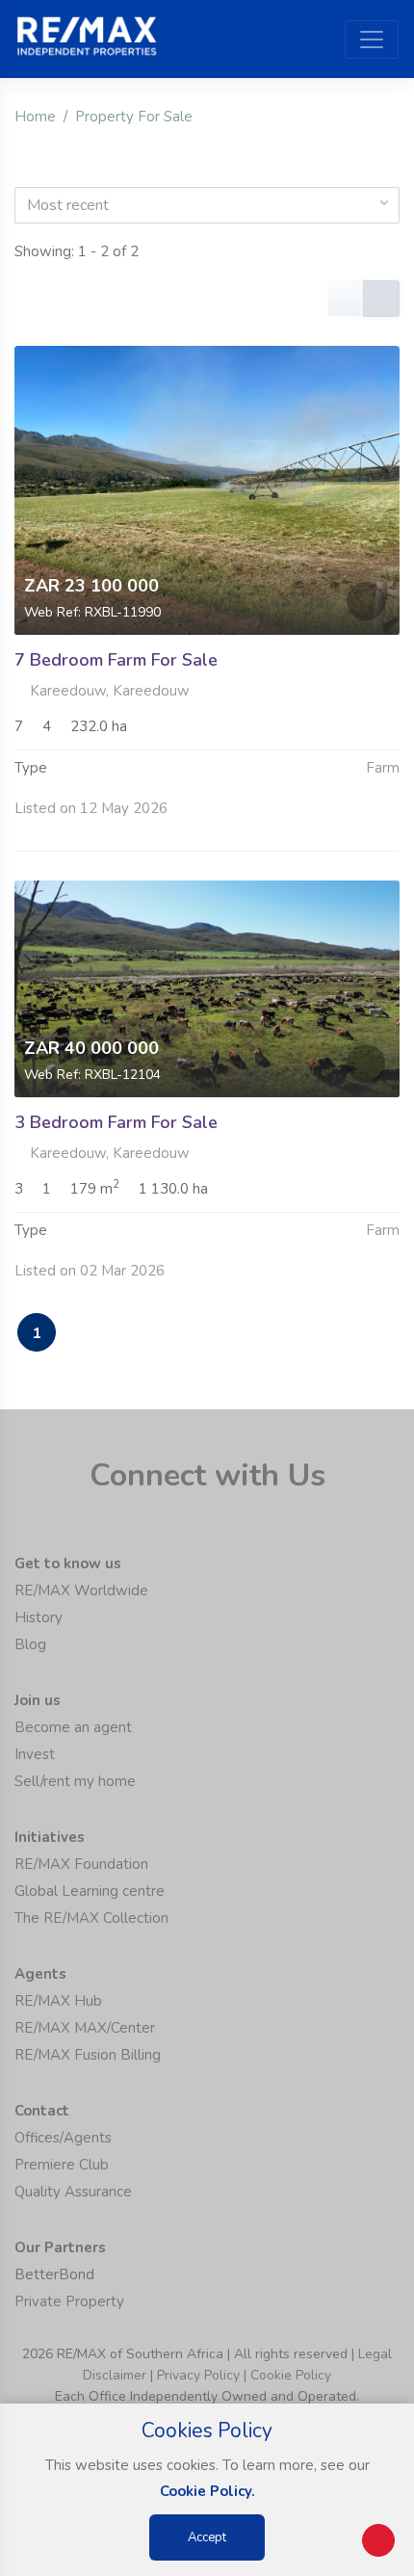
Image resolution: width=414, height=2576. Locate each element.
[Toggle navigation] (372, 39)
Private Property (69, 2301)
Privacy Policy (198, 2375)
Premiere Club (62, 2165)
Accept (207, 2537)
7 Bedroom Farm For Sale (116, 660)
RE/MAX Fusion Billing (88, 2055)
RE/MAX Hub (58, 2001)
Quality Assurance (73, 2192)
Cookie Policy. (207, 2491)
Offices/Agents (63, 2138)
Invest (35, 1754)
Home (35, 117)
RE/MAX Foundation (81, 1864)
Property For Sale (134, 117)
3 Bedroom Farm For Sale (116, 1122)
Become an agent (73, 1727)
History (39, 1617)
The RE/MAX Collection (91, 1918)
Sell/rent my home (75, 1781)
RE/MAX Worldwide (81, 1590)
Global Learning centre (90, 1891)
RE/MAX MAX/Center (85, 2028)
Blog (30, 1644)
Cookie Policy (291, 2375)
